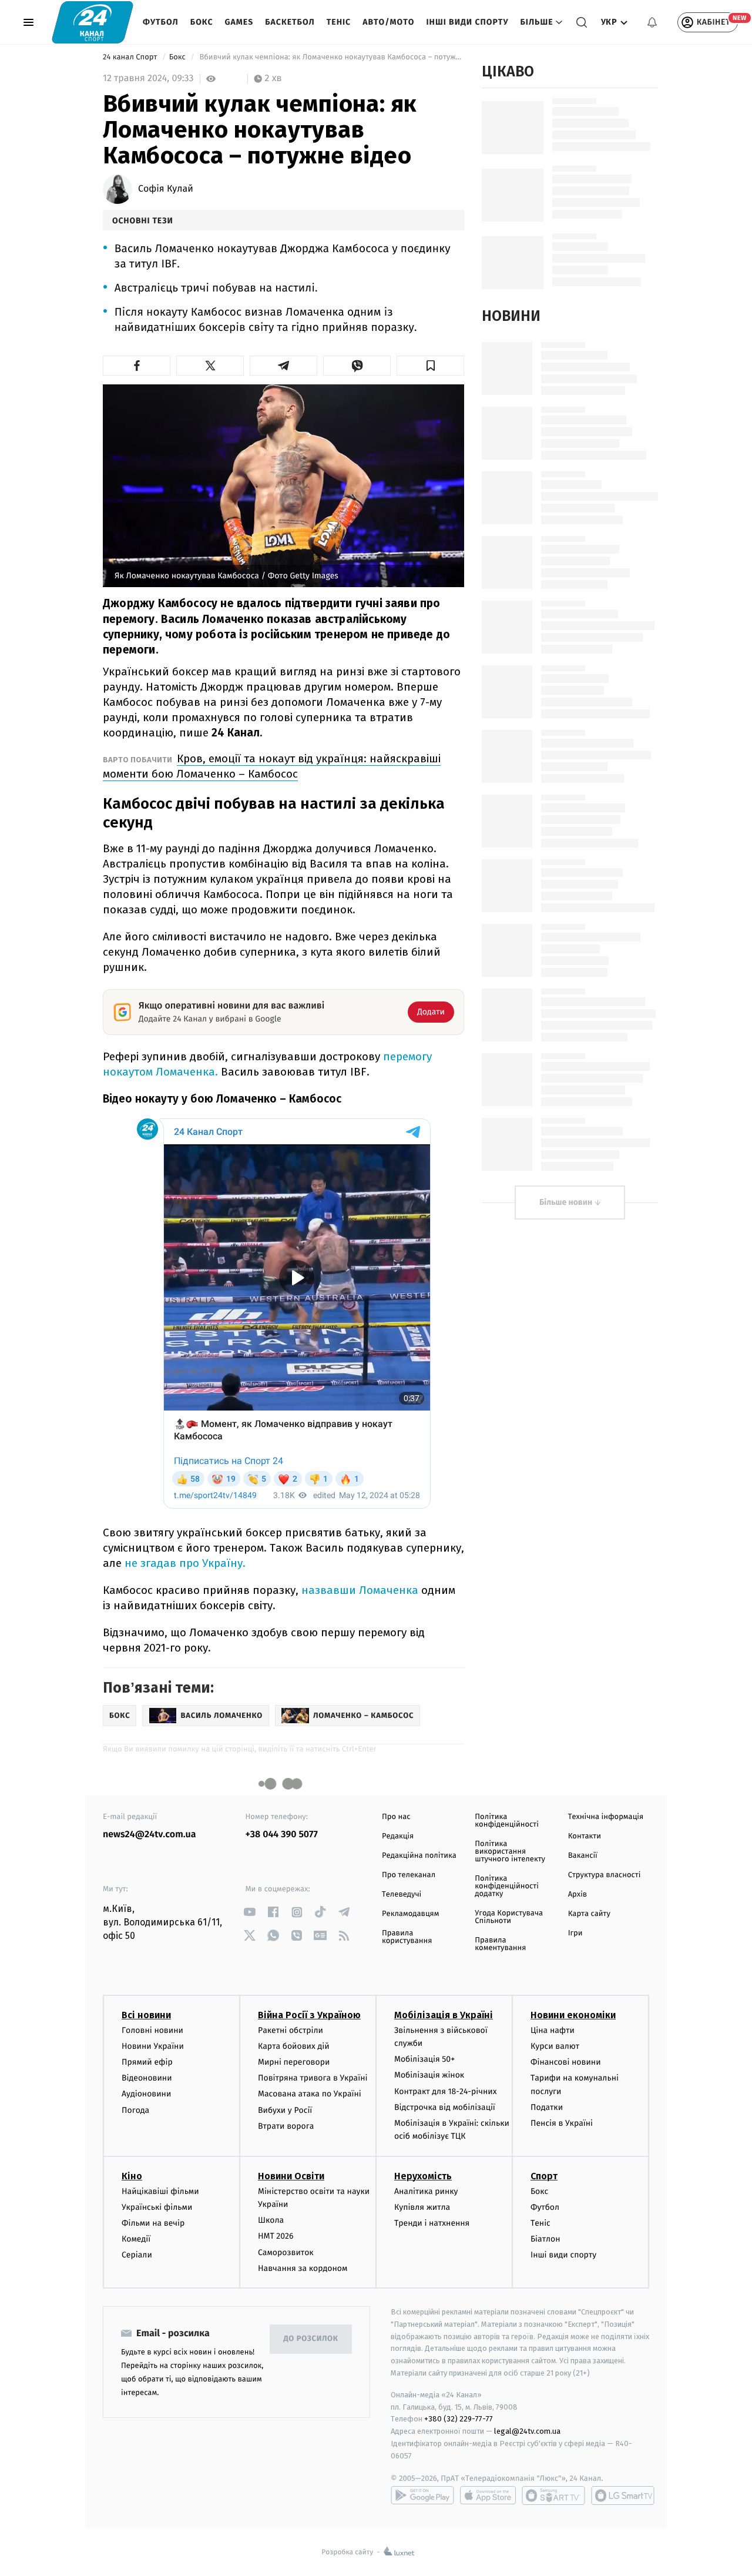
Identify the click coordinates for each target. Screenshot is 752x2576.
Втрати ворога (286, 2126)
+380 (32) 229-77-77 (459, 2419)
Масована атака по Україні (310, 2094)
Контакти (585, 1836)
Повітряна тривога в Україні (313, 2078)
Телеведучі (402, 1895)
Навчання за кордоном (303, 2268)
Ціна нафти (553, 2030)
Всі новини (146, 2015)
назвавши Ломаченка (360, 1590)
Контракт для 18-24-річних (445, 2091)
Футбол (161, 22)
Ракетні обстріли (291, 2030)
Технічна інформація (606, 1817)
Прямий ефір (147, 2062)
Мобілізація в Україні (444, 2015)
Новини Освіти (291, 2176)
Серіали (137, 2255)
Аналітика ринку (426, 2191)
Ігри (575, 1933)
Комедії (136, 2239)
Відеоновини (147, 2078)
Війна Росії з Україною (309, 2015)
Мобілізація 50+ (424, 2059)
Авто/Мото (388, 22)
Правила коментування (500, 1944)
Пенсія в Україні (562, 2123)
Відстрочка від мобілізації (445, 2107)
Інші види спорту (467, 22)
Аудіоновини (146, 2094)
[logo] (93, 22)
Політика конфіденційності (507, 1821)
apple (488, 2495)
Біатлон (545, 2239)
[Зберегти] (430, 366)
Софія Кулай (166, 189)
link (250, 1912)
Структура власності (605, 1875)
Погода (135, 2110)
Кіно (132, 2176)
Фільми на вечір (153, 2223)
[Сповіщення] (652, 22)
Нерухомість (423, 2176)
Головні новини (152, 2030)
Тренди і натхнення (432, 2223)
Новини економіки (573, 2015)
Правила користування (407, 1937)
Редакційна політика (419, 1856)
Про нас (396, 1817)
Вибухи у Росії (285, 2110)
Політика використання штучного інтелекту (510, 1852)
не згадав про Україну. (185, 1563)
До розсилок (311, 2339)
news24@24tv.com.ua (150, 1835)
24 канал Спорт (131, 57)
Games (239, 22)
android (422, 2495)
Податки (547, 2107)
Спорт (544, 2176)
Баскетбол (290, 22)
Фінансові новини (566, 2062)
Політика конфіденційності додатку (507, 1886)
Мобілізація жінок (429, 2075)
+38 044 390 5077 (282, 1835)
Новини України (153, 2046)
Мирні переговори (294, 2062)
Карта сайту (589, 1914)
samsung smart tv (623, 2495)
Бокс (202, 22)
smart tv (553, 2495)
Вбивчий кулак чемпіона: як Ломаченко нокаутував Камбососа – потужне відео (331, 57)
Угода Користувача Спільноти (509, 1917)
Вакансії (583, 1856)
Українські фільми (157, 2207)
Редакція (398, 1836)
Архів (578, 1895)
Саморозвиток (286, 2252)
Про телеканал (409, 1875)
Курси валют (555, 2046)
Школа (271, 2220)
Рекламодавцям (410, 1914)
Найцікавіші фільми (160, 2191)
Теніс (339, 22)
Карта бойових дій (294, 2046)
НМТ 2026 (276, 2236)
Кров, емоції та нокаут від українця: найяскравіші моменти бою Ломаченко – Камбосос (272, 766)
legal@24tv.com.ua (527, 2431)
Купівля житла (422, 2207)
